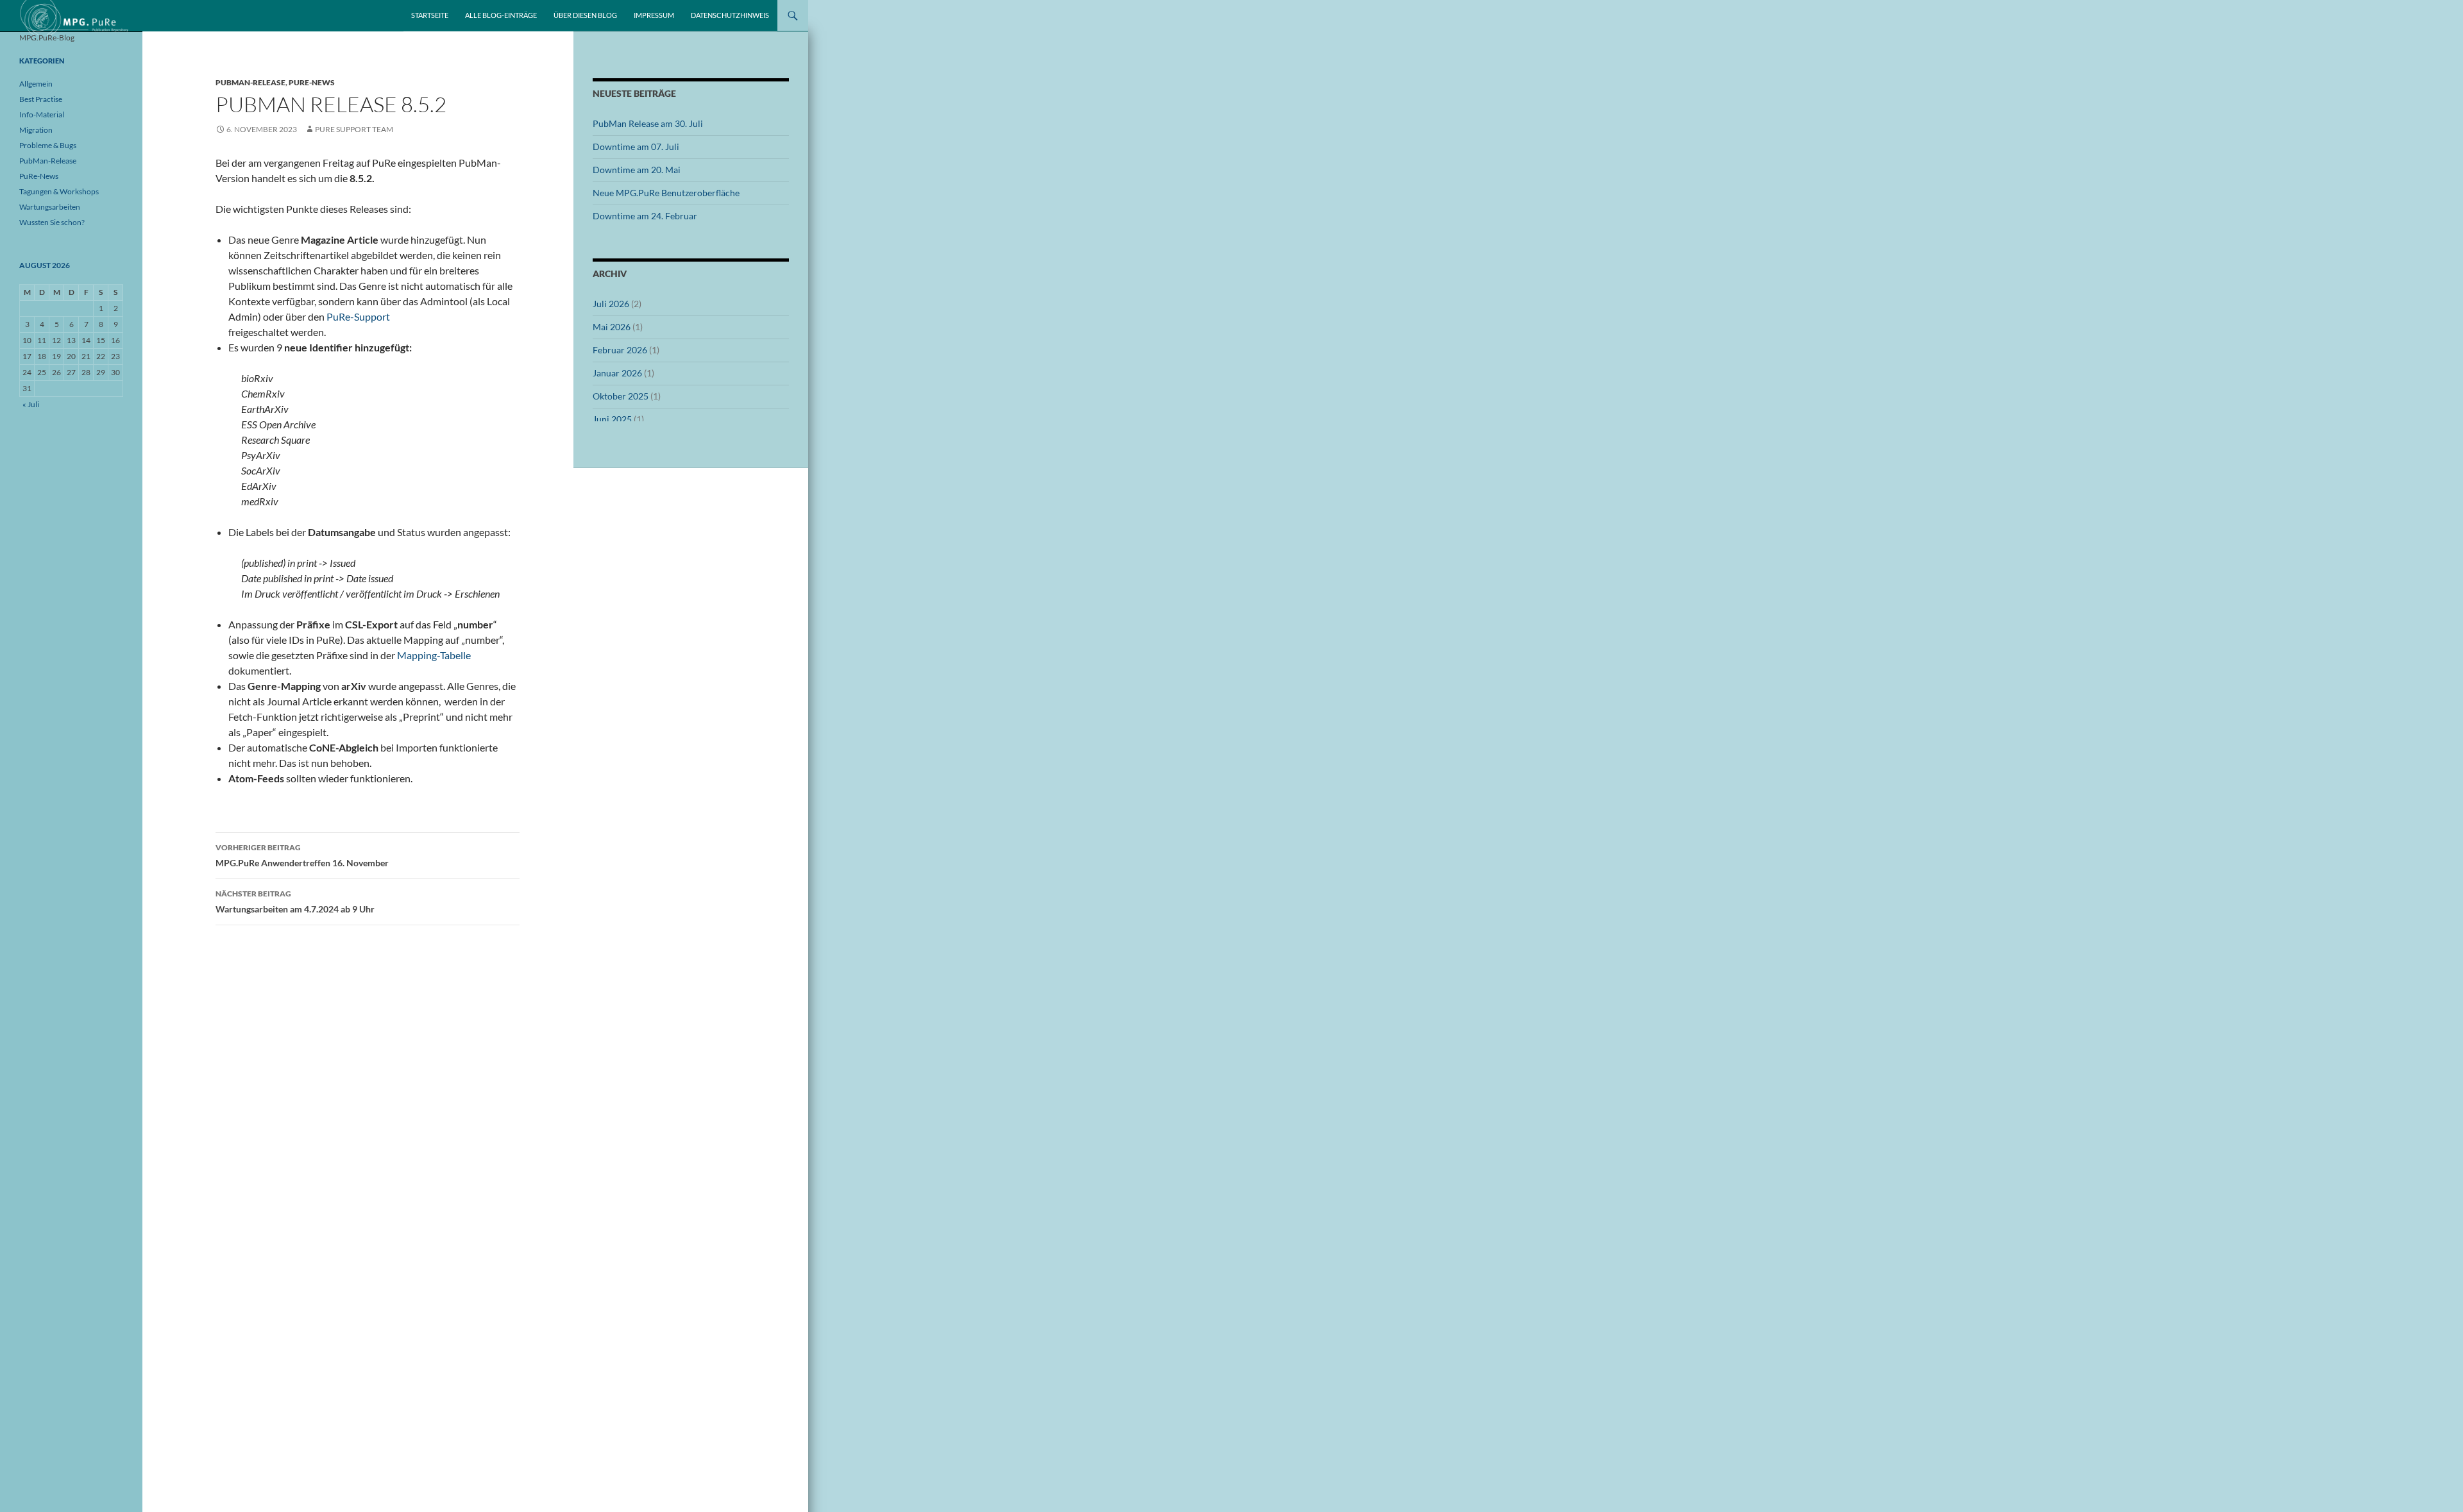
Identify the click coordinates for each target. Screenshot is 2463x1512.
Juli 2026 (611, 304)
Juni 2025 (612, 419)
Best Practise (41, 99)
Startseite (430, 15)
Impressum (654, 15)
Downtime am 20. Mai (637, 170)
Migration (36, 130)
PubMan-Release (250, 82)
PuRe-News (312, 82)
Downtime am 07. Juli (636, 147)
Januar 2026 (617, 373)
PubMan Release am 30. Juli (648, 123)
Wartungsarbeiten (50, 207)
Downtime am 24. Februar (645, 216)
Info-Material (42, 114)
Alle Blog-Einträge (501, 15)
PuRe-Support (358, 316)
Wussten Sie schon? (52, 222)
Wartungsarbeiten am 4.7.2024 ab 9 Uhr (295, 902)
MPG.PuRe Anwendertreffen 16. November (302, 855)
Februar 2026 (620, 350)
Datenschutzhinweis (730, 15)
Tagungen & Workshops (59, 191)
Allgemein (36, 84)
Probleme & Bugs (48, 145)
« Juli (31, 404)
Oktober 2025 (621, 396)
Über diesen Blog (585, 15)
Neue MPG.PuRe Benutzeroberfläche (666, 193)
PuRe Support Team (354, 129)
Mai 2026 (612, 327)
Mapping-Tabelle (434, 655)
